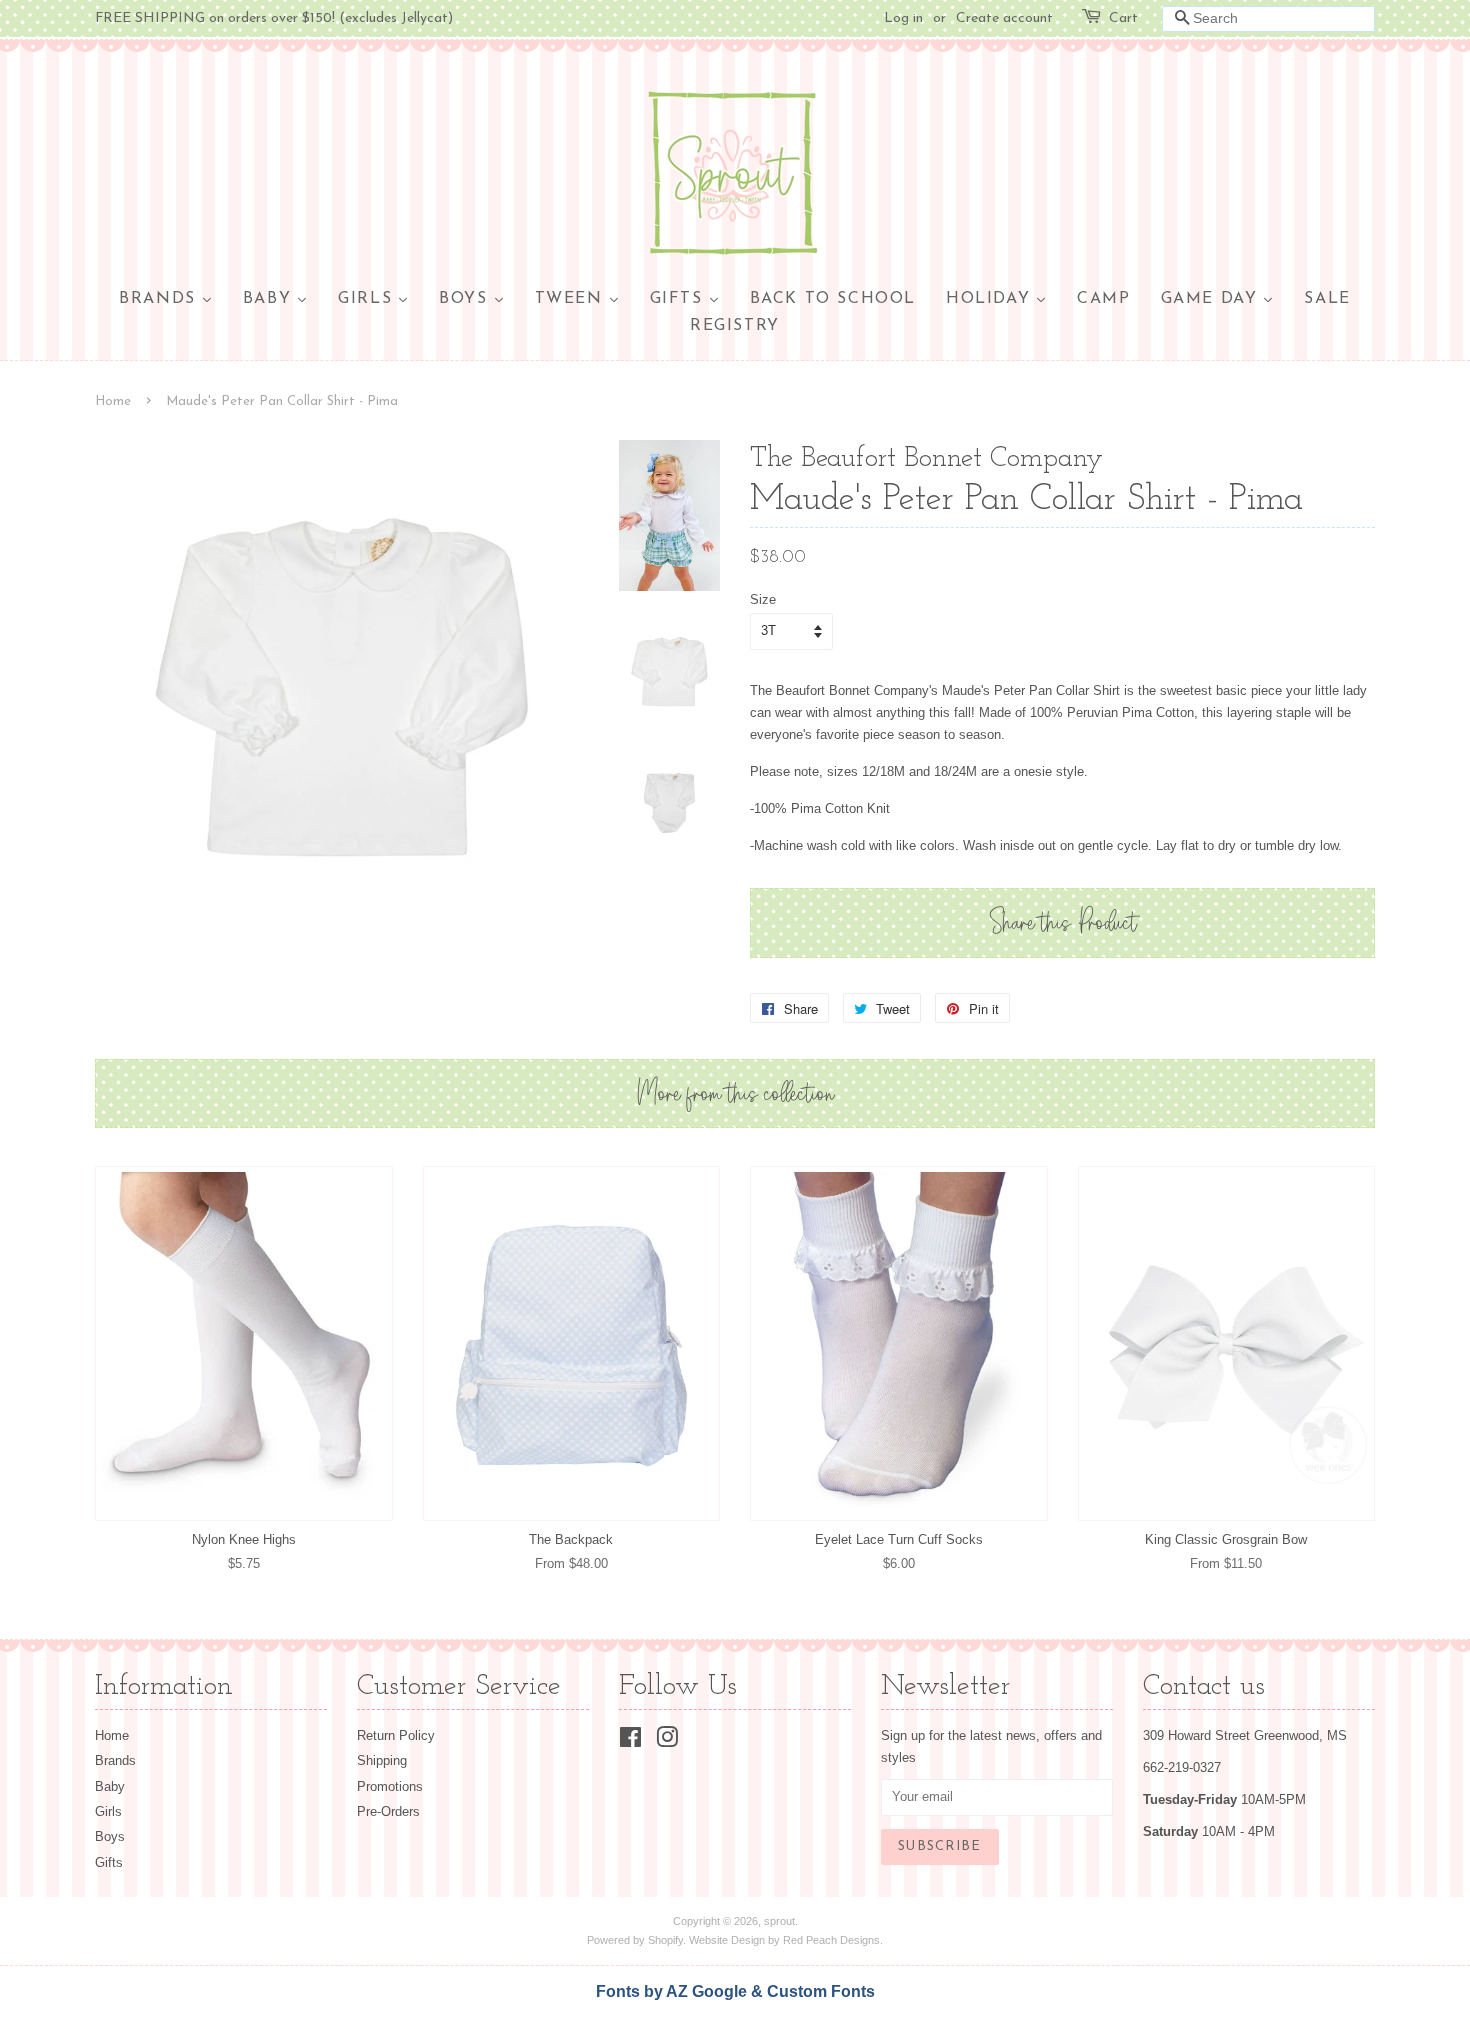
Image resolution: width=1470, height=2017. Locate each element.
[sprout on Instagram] (667, 1741)
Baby (110, 1786)
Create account (1004, 18)
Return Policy (396, 1735)
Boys (110, 1836)
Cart (1123, 18)
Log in (903, 18)
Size (763, 599)
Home (113, 401)
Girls (108, 1811)
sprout (779, 1921)
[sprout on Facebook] (630, 1741)
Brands (115, 1760)
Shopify (665, 1940)
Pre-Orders (388, 1811)
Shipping (382, 1760)
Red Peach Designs (831, 1940)
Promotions (390, 1786)
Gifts (109, 1862)
